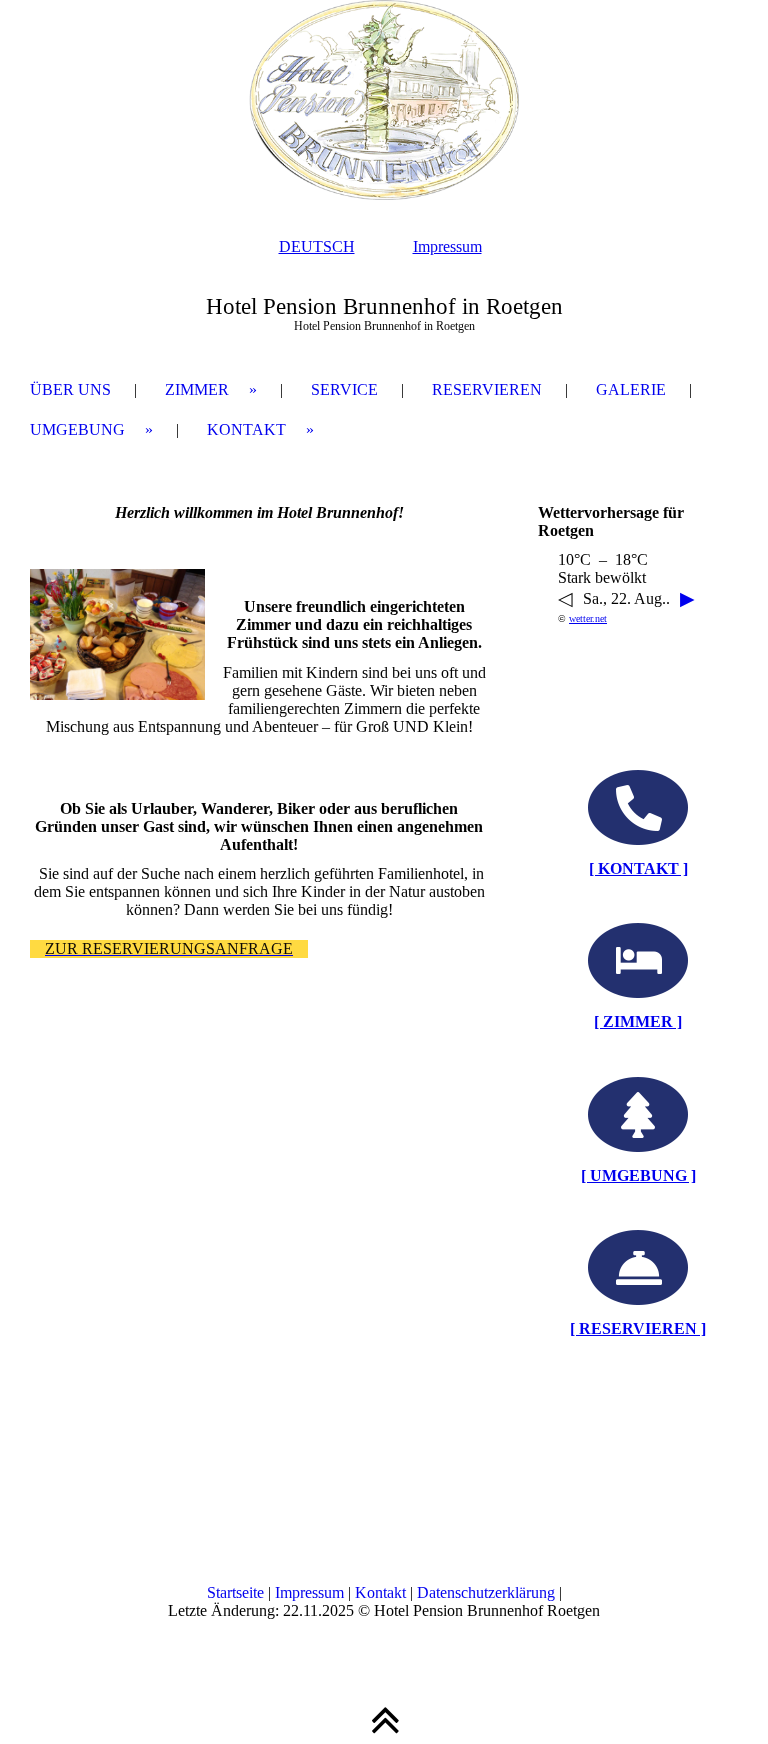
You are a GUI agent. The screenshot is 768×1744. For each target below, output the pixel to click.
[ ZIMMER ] (638, 1021)
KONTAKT (246, 429)
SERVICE (344, 389)
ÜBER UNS (70, 389)
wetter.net (588, 618)
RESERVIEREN (487, 389)
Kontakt (380, 1592)
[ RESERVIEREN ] (638, 1328)
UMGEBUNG (77, 429)
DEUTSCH (317, 246)
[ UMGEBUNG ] (638, 1175)
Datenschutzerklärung (486, 1592)
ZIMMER (197, 389)
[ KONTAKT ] (638, 868)
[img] (384, 100)
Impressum (447, 246)
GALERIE (631, 389)
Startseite (235, 1592)
